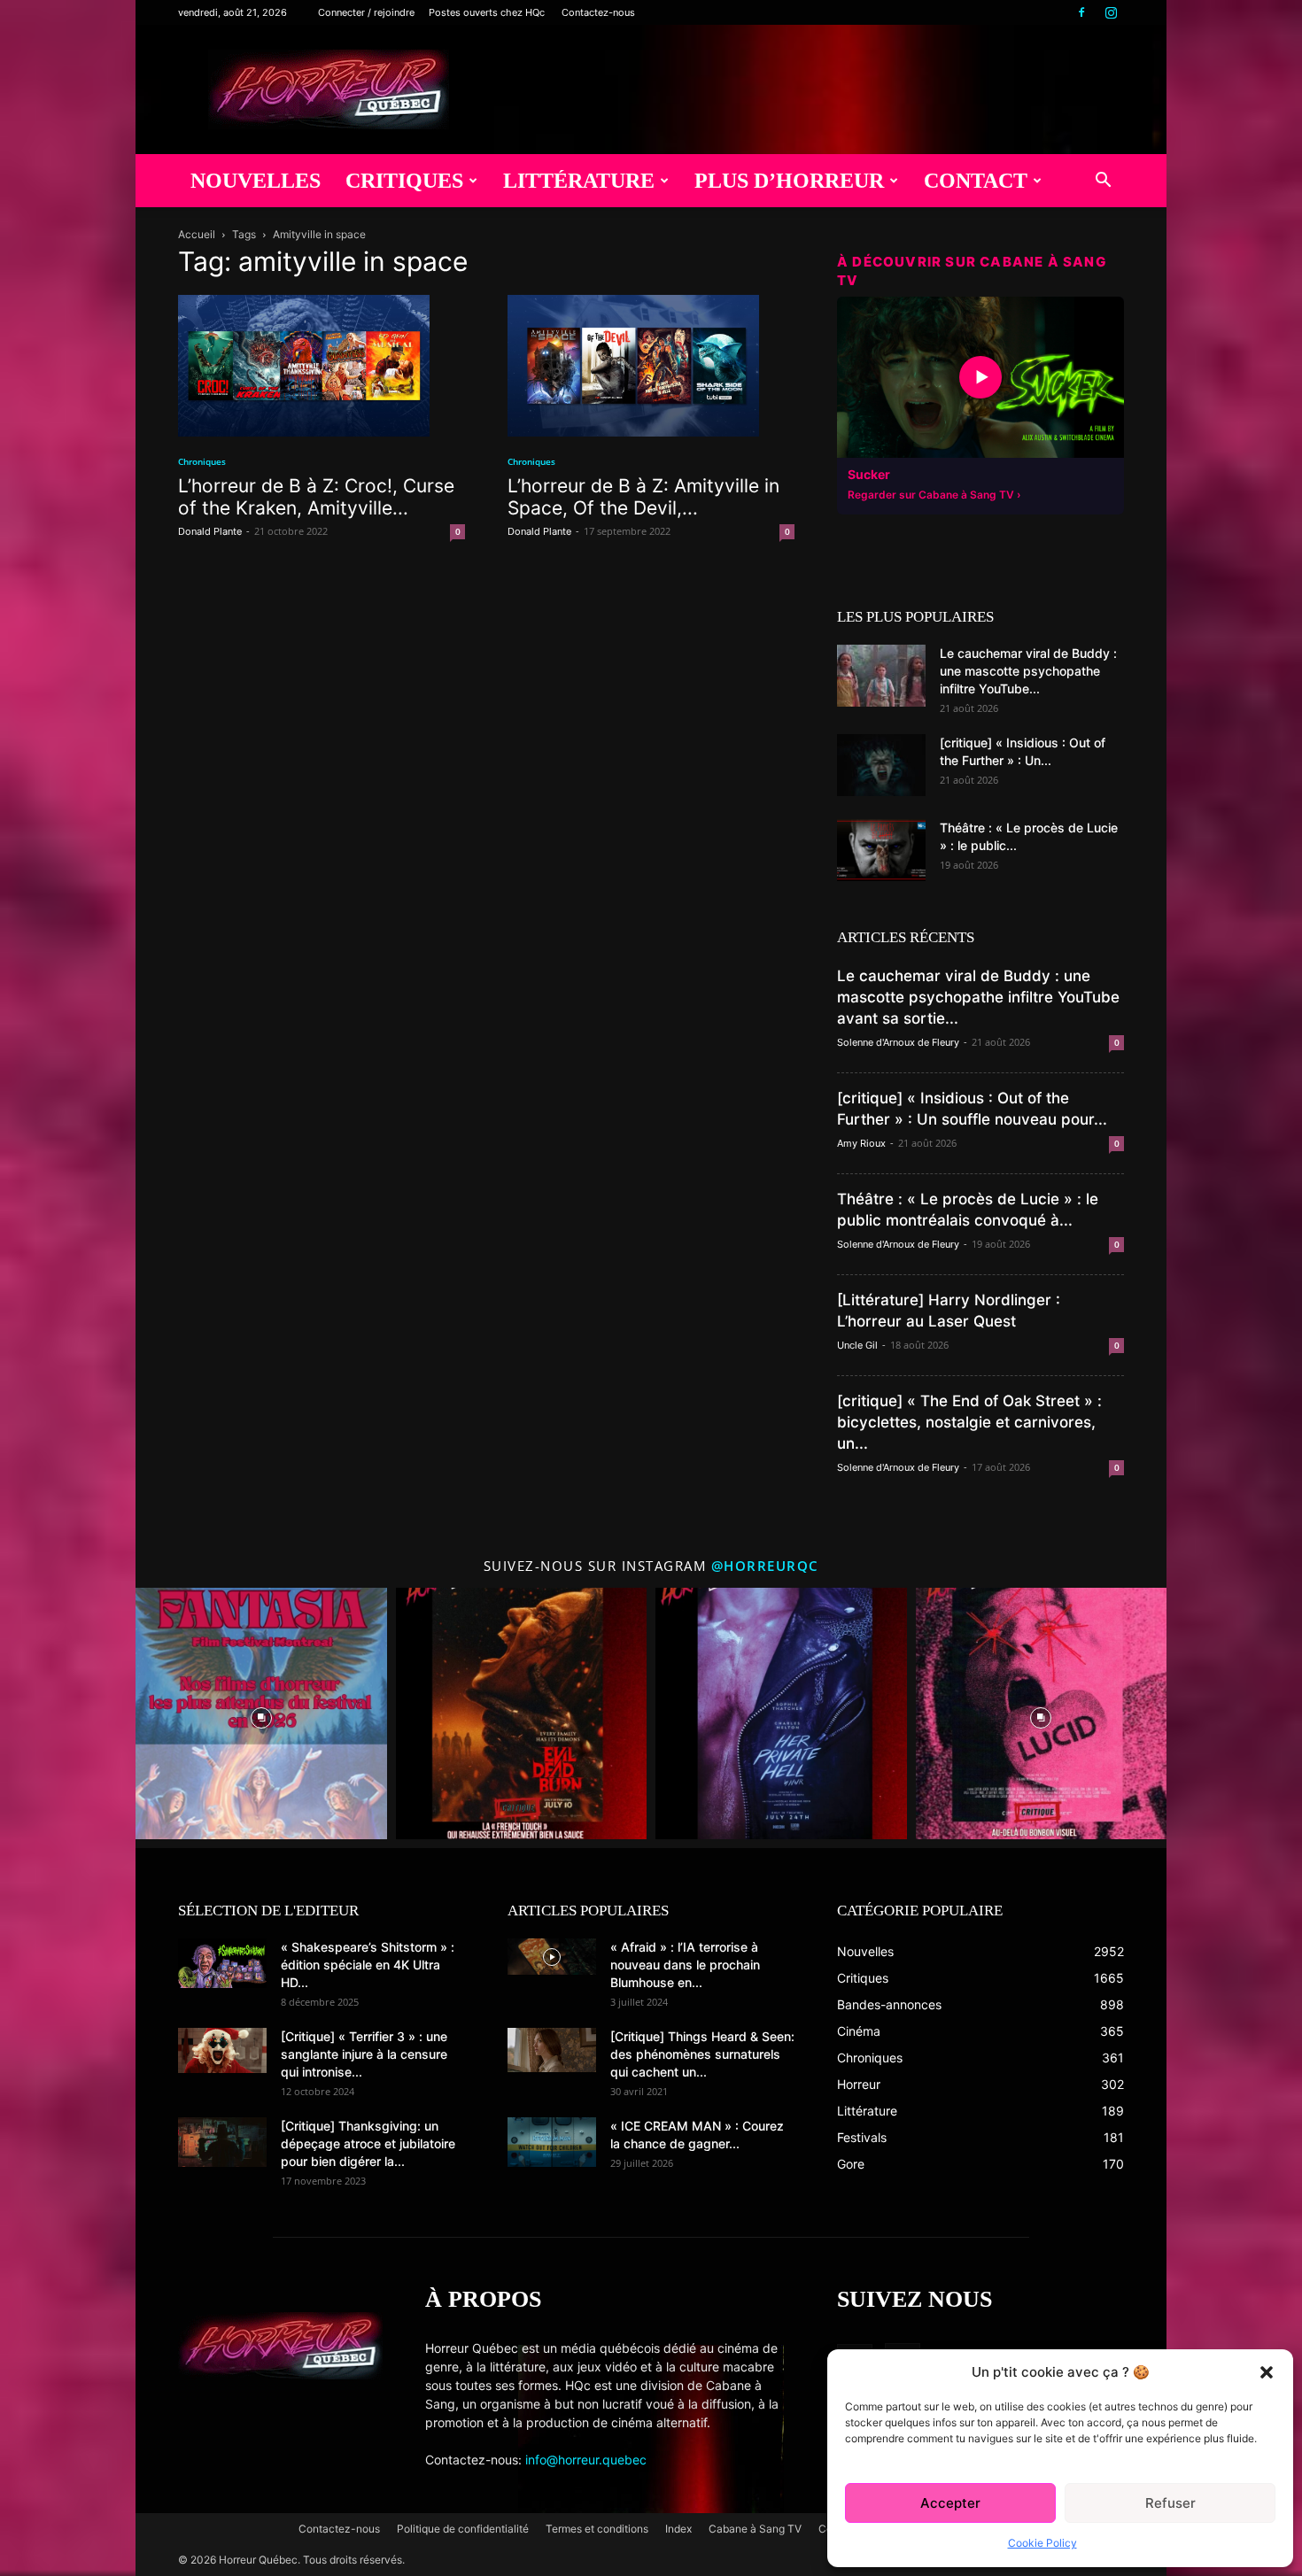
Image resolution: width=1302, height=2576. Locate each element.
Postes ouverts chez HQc (487, 12)
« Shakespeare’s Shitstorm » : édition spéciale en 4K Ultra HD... (368, 1965)
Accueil (197, 234)
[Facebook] (1081, 12)
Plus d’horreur (789, 181)
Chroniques (202, 461)
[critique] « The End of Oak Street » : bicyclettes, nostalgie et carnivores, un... (969, 1422)
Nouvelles (256, 181)
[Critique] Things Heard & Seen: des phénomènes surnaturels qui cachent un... (702, 2054)
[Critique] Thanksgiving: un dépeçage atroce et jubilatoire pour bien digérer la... (368, 2143)
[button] (1267, 2372)
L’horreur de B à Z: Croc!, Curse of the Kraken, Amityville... (316, 497)
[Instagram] (1111, 12)
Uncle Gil (857, 1345)
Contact (976, 181)
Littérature (579, 181)
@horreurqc (765, 1566)
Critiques (404, 181)
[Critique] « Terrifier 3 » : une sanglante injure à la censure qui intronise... (364, 2054)
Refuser (1170, 2503)
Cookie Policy (1042, 2543)
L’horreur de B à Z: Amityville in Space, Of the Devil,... (643, 497)
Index (678, 2529)
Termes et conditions (597, 2529)
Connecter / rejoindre (366, 12)
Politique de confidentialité (463, 2529)
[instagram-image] (261, 1713)
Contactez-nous (598, 12)
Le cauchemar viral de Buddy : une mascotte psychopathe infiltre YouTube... (1028, 671)
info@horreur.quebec (586, 2460)
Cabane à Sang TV (755, 2529)
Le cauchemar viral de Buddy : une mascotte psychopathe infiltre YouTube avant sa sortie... (978, 997)
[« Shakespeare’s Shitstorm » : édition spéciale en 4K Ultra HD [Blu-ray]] (222, 1963)
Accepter (950, 2503)
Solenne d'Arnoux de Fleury (898, 1042)
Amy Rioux (861, 1143)
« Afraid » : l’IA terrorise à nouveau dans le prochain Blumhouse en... (685, 1965)
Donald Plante (210, 531)
